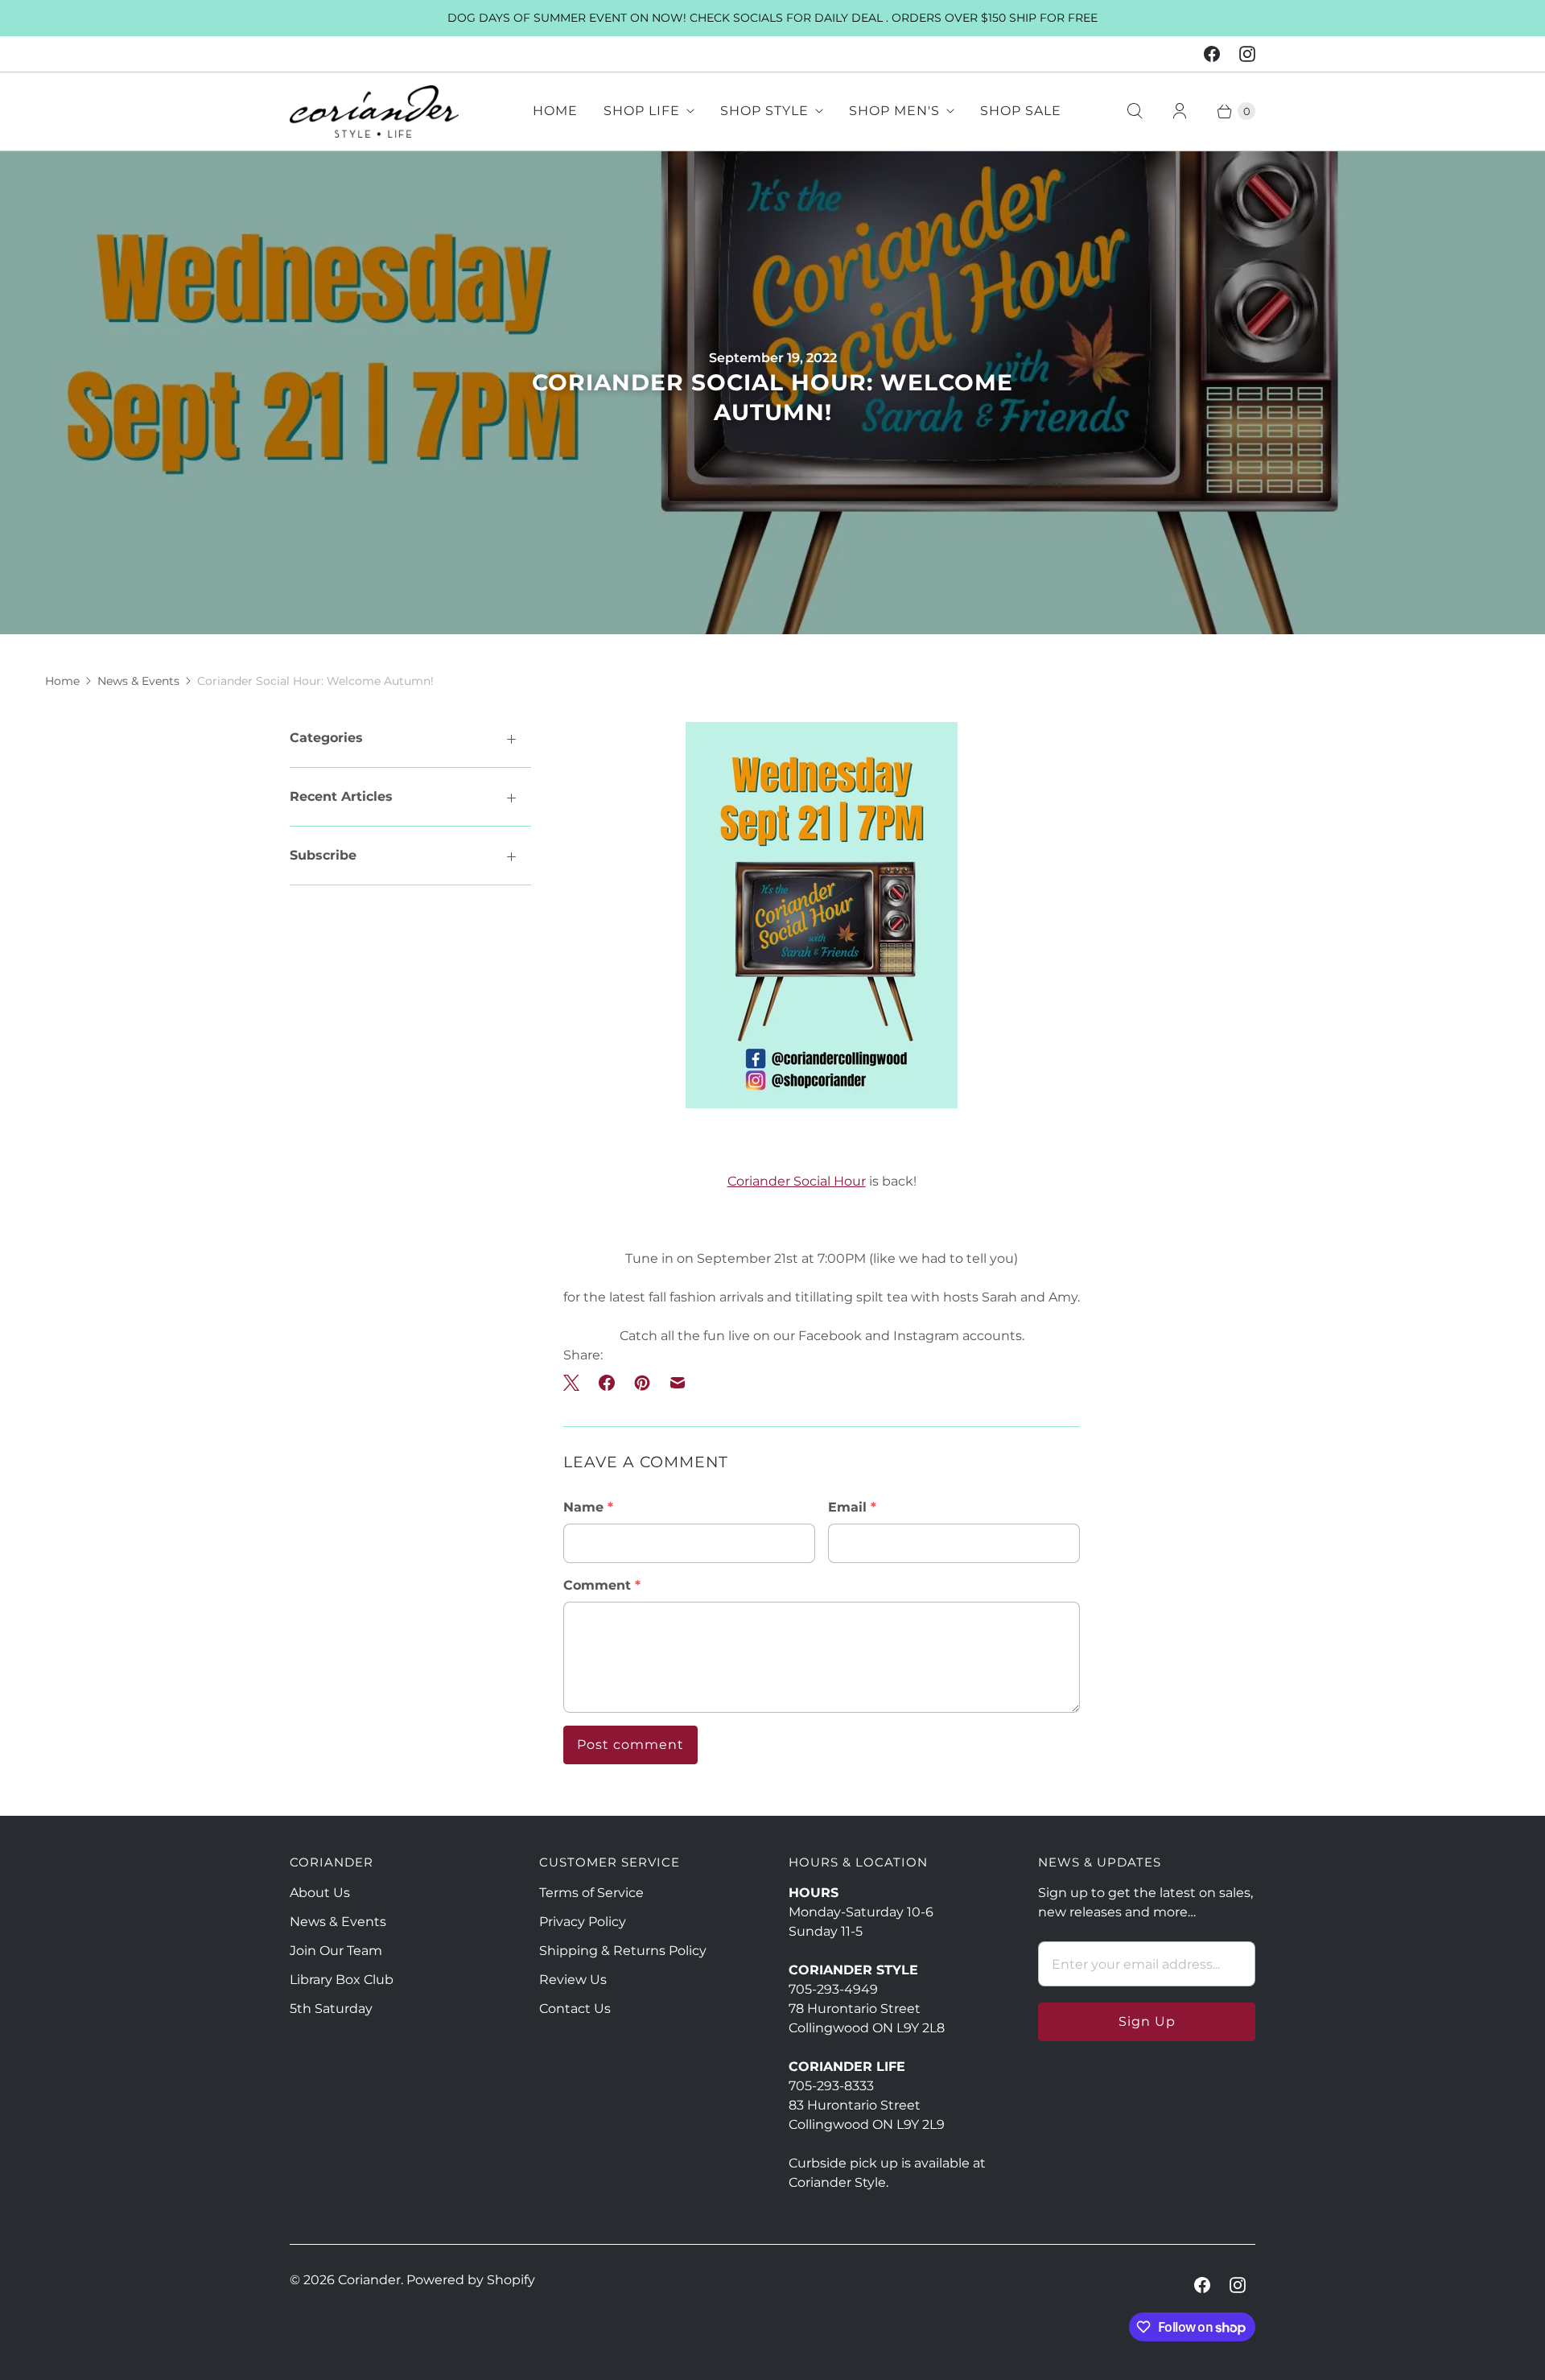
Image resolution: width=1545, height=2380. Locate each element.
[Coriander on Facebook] (1212, 54)
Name (588, 1507)
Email (852, 1507)
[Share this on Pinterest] (642, 1383)
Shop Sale (1021, 111)
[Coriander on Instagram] (1247, 54)
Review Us (573, 1980)
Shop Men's (894, 111)
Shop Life (642, 111)
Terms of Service (591, 1893)
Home (555, 111)
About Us (320, 1893)
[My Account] (1180, 111)
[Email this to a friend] (678, 1383)
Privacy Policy (583, 1922)
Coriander (369, 2280)
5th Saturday (331, 2009)
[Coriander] (374, 111)
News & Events (138, 681)
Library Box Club (342, 1980)
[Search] (1135, 111)
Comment (602, 1585)
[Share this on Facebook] (607, 1383)
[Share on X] (576, 1383)
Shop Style (764, 111)
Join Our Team (336, 1951)
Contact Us (575, 2009)
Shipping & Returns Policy (623, 1951)
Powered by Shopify (471, 2280)
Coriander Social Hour (797, 1181)
